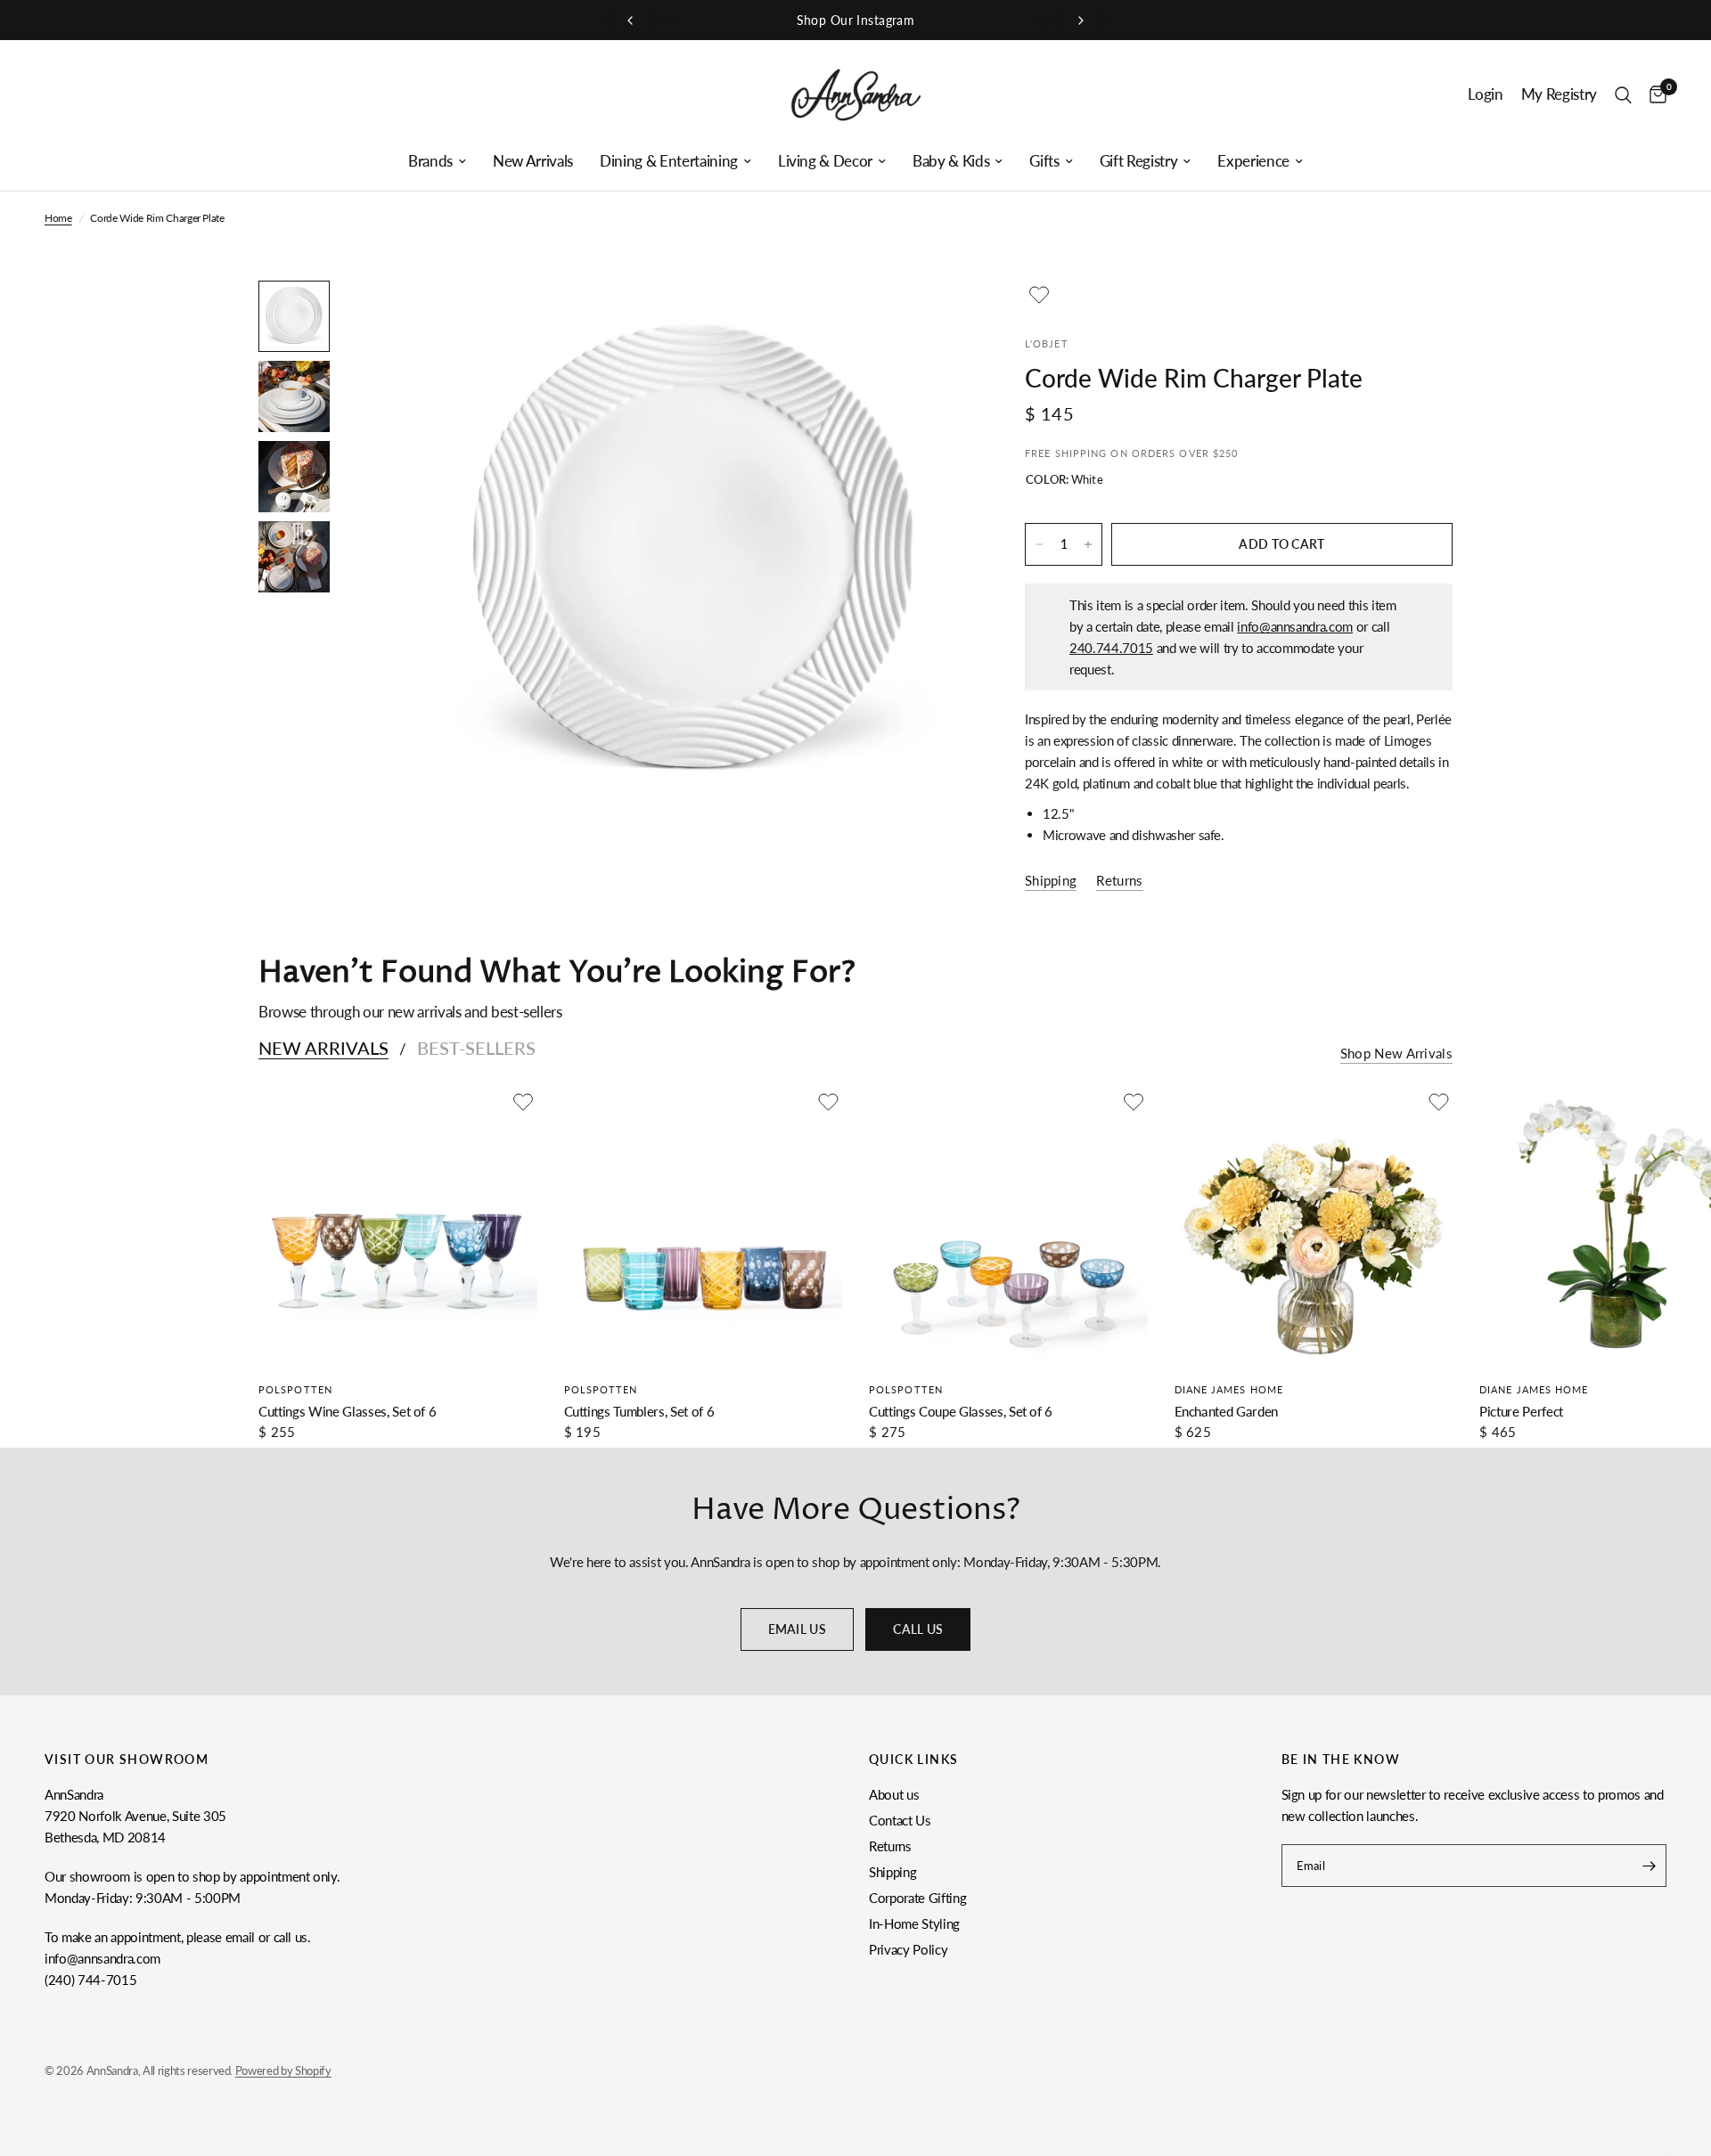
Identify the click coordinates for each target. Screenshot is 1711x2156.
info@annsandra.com (1295, 626)
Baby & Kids (951, 161)
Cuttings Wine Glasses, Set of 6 (347, 1411)
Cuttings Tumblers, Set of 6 (639, 1411)
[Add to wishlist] (1039, 295)
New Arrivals (533, 161)
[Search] (1623, 95)
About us (894, 1794)
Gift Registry (1139, 161)
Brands (430, 161)
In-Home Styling (914, 1923)
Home (58, 218)
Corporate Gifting (917, 1898)
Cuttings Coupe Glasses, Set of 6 (961, 1411)
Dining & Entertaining (669, 161)
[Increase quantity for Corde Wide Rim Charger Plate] (1088, 544)
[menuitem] (437, 161)
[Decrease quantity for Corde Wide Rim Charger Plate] (1039, 544)
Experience (1253, 161)
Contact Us (900, 1820)
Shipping (892, 1872)
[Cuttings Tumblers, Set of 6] (704, 1227)
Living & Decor (825, 161)
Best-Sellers (476, 1048)
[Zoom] (934, 318)
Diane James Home (1229, 1389)
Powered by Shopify (283, 2070)
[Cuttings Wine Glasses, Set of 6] (398, 1227)
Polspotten (295, 1389)
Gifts (1044, 161)
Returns (890, 1846)
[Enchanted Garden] (1314, 1227)
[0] (1654, 95)
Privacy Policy (908, 1949)
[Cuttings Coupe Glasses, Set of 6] (1008, 1227)
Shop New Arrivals (1396, 1053)
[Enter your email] (1649, 1866)
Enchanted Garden (1227, 1411)
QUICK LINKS (913, 1760)
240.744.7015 (1111, 648)
